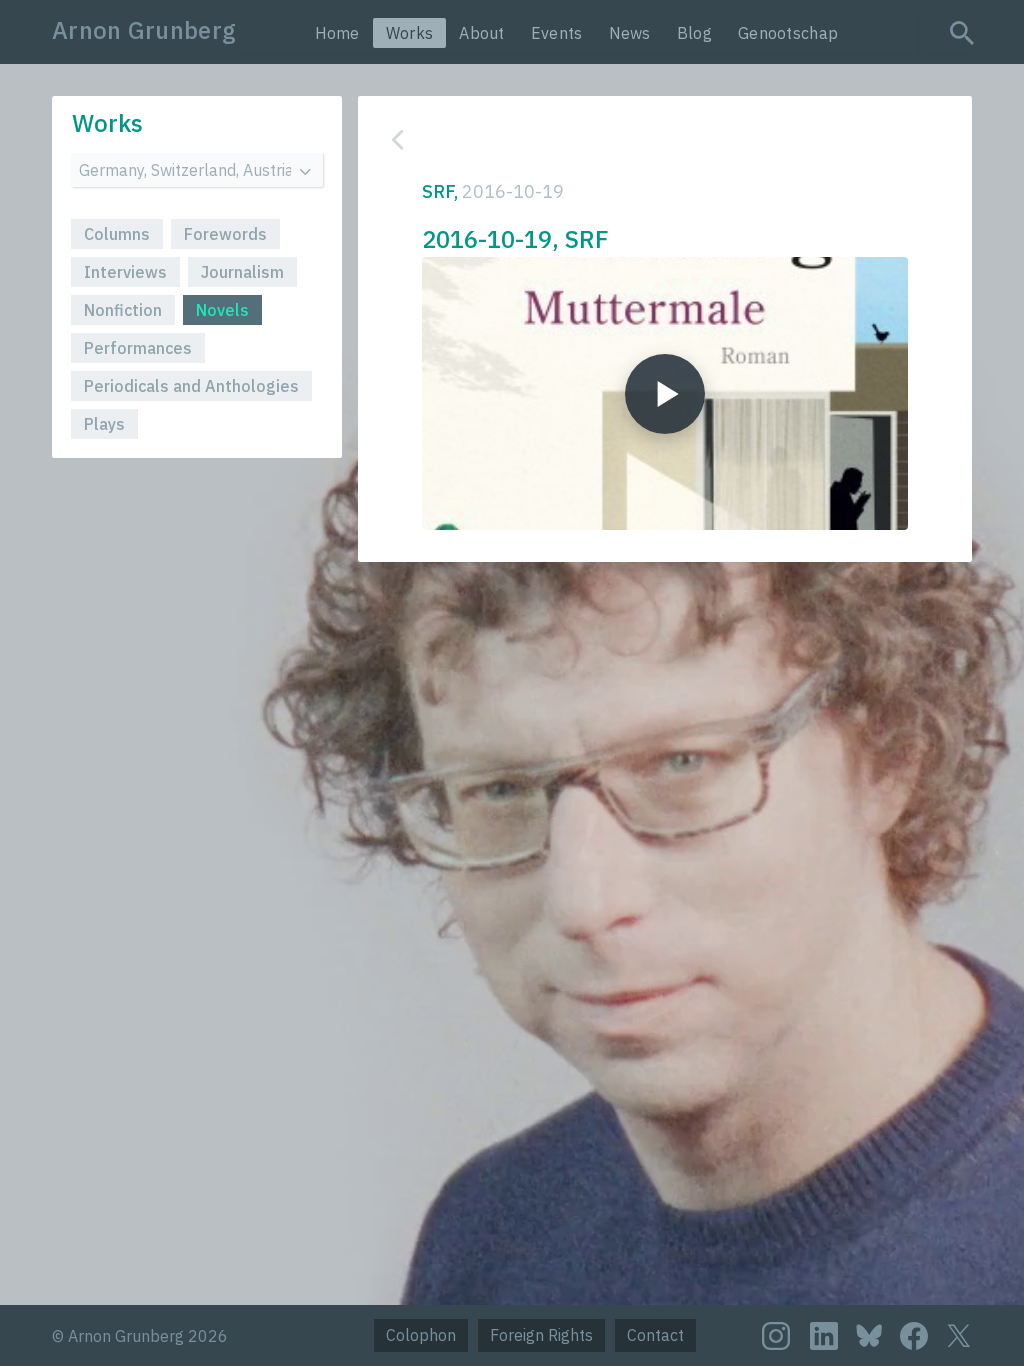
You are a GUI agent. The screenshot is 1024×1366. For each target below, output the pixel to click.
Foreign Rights (541, 1335)
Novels (222, 310)
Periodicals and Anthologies (191, 386)
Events (557, 33)
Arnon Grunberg (144, 30)
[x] (959, 1335)
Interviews (125, 272)
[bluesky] (869, 1334)
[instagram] (776, 1336)
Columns (117, 234)
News (630, 33)
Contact (655, 1335)
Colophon (421, 1335)
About (482, 33)
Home (337, 33)
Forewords (225, 234)
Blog (694, 33)
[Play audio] (665, 393)
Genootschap (788, 33)
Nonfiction (123, 310)
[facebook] (914, 1336)
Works (410, 33)
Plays (104, 424)
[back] (650, 139)
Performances (138, 348)
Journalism (242, 272)
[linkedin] (824, 1336)
